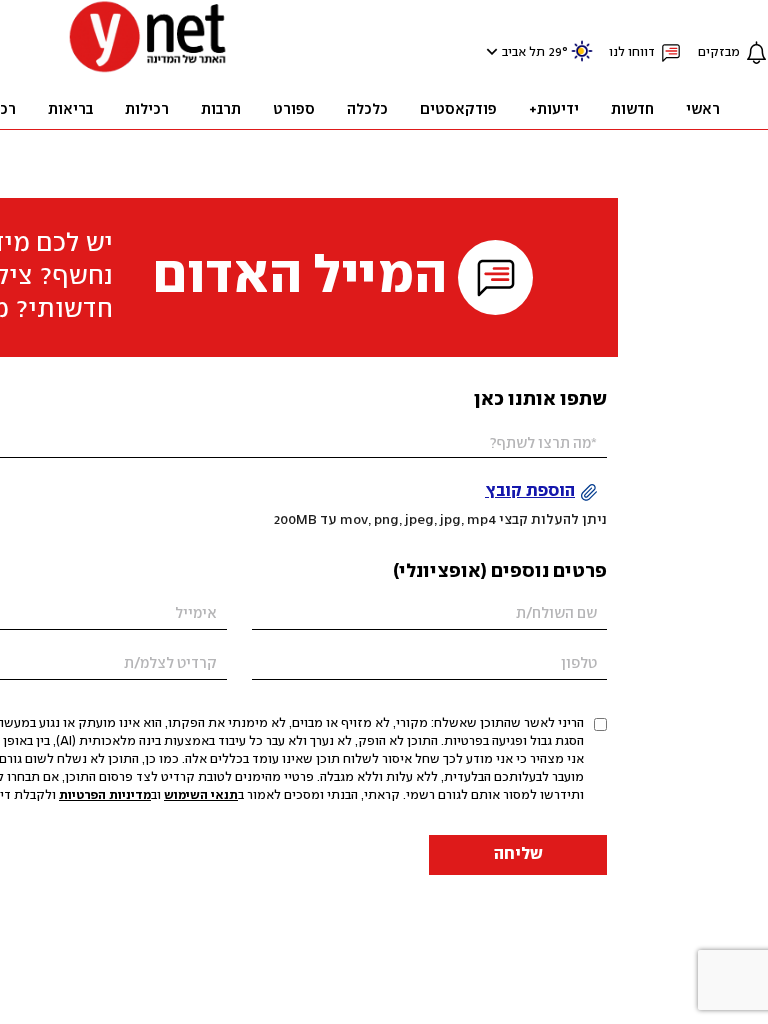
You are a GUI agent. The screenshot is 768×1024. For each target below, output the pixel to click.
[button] (489, 51)
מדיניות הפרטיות (105, 795)
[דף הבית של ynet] (148, 70)
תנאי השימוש (201, 795)
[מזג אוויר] (582, 59)
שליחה (518, 854)
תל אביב (523, 52)
